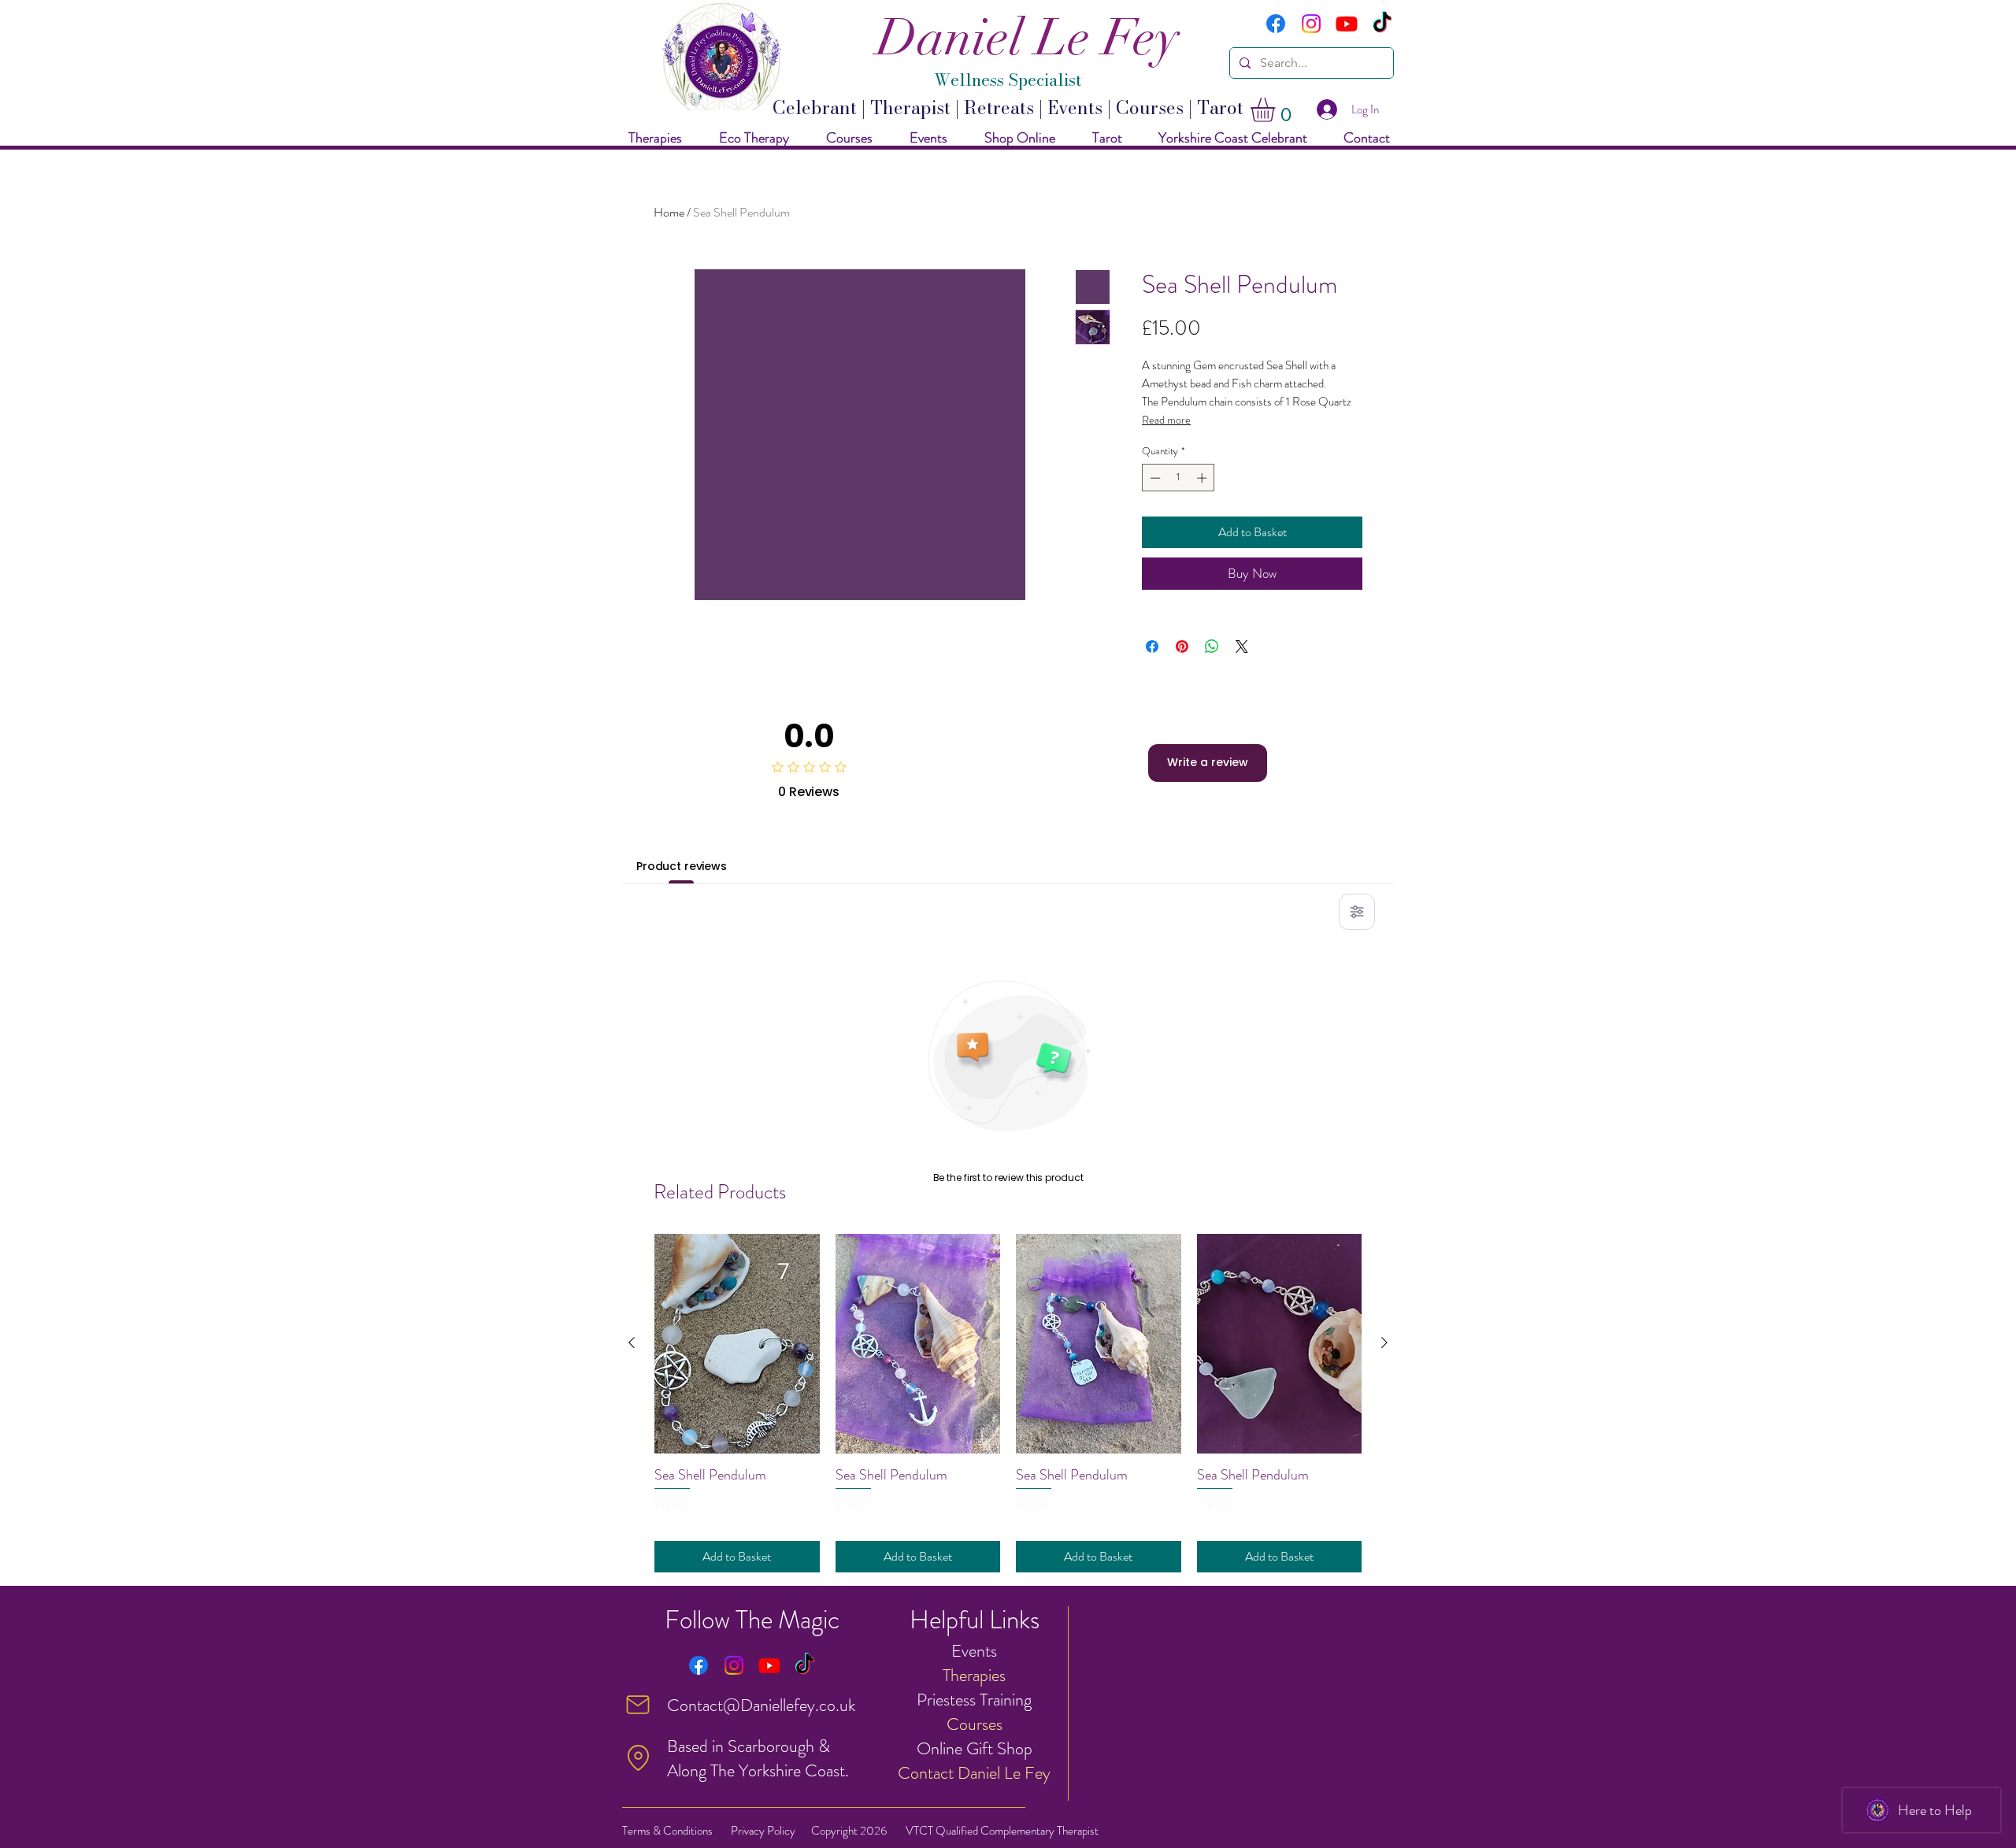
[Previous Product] (632, 1342)
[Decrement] (1154, 478)
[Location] (638, 1758)
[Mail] (638, 1705)
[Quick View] (737, 1344)
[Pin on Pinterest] (1182, 646)
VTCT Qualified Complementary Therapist (1002, 1831)
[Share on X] (1242, 646)
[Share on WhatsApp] (1212, 646)
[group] (1008, 1403)
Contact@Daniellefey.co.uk (761, 1705)
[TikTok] (1382, 24)
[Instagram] (1311, 24)
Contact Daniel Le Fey (974, 1773)
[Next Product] (1384, 1342)
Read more (1166, 420)
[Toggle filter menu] (1357, 912)
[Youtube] (1347, 24)
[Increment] (1203, 478)
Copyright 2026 (849, 1831)
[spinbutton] (1178, 478)
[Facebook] (1276, 24)
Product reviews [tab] (682, 866)
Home (669, 212)
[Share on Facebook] (1152, 646)
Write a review (1208, 762)
